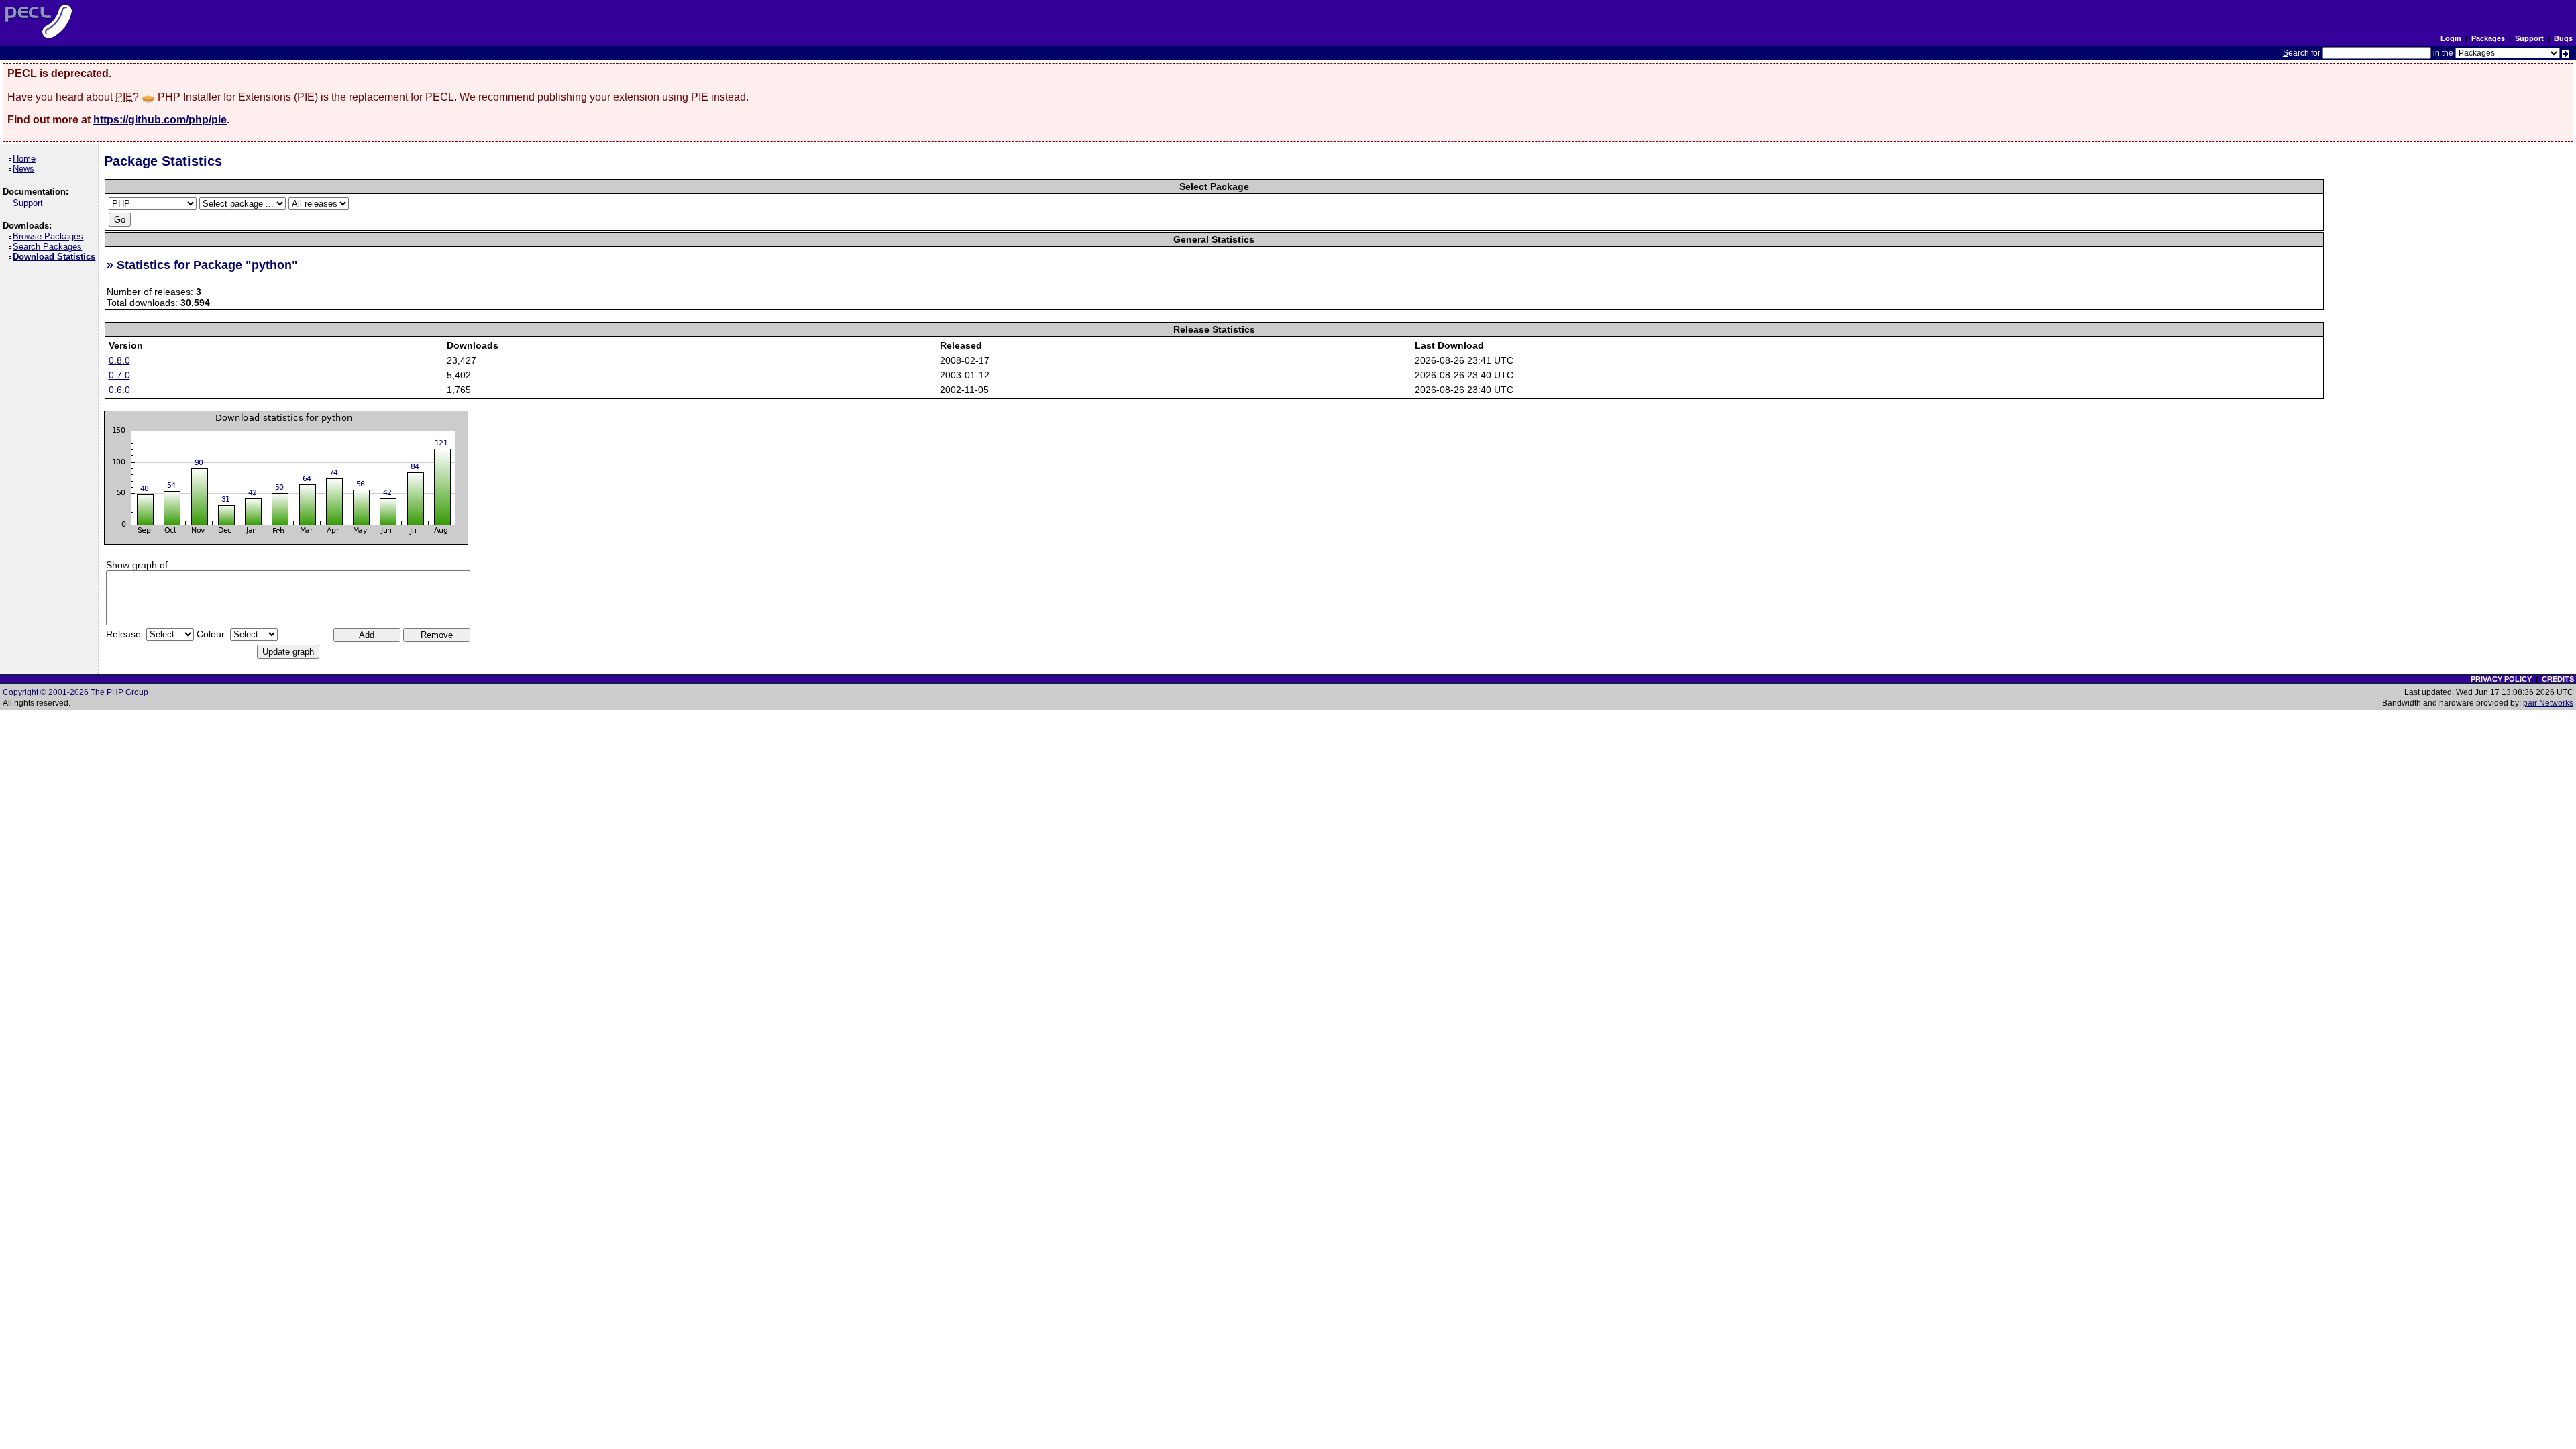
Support (2529, 38)
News (26, 169)
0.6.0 (119, 390)
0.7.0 (119, 375)
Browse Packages (50, 236)
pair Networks (2548, 703)
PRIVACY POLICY (2501, 679)
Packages (2488, 38)
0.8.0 (119, 360)
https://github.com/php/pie (160, 120)
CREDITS (2558, 679)
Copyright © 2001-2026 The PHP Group (75, 692)
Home (26, 159)
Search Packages (50, 247)
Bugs (2563, 38)
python (272, 265)
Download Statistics (56, 257)
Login (2451, 38)
